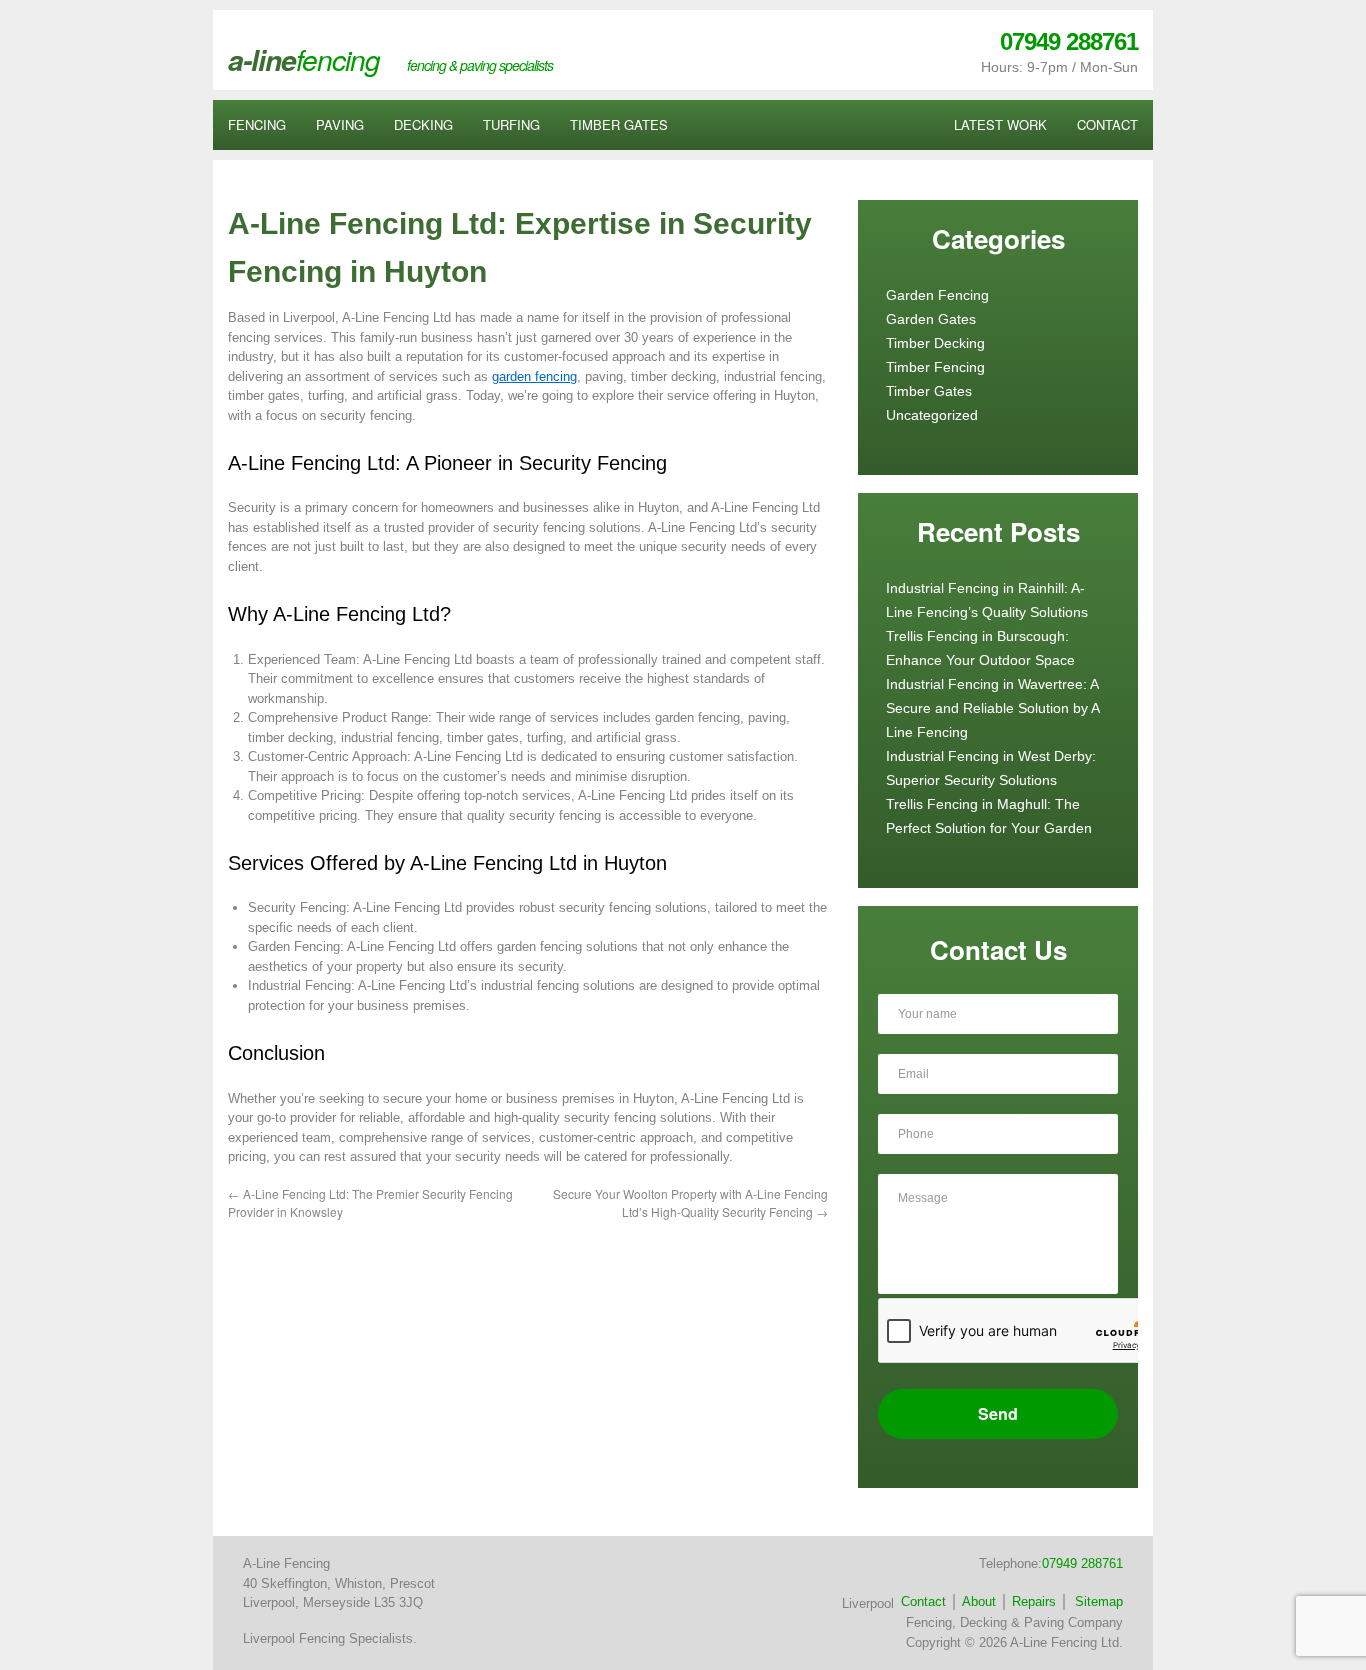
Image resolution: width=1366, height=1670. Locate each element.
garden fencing (534, 376)
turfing (511, 124)
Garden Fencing (937, 295)
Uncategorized (932, 415)
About (979, 1601)
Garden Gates (931, 319)
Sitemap (1099, 1601)
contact (1107, 124)
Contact (923, 1601)
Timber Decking (935, 343)
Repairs (1034, 1601)
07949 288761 (1069, 41)
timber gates (619, 124)
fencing (257, 124)
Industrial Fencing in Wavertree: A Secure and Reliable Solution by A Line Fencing (992, 708)
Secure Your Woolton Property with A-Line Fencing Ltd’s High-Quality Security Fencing (690, 1202)
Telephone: (1051, 1563)
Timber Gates (929, 391)
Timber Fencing (935, 367)
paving (340, 124)
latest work (1000, 124)
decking (423, 124)
